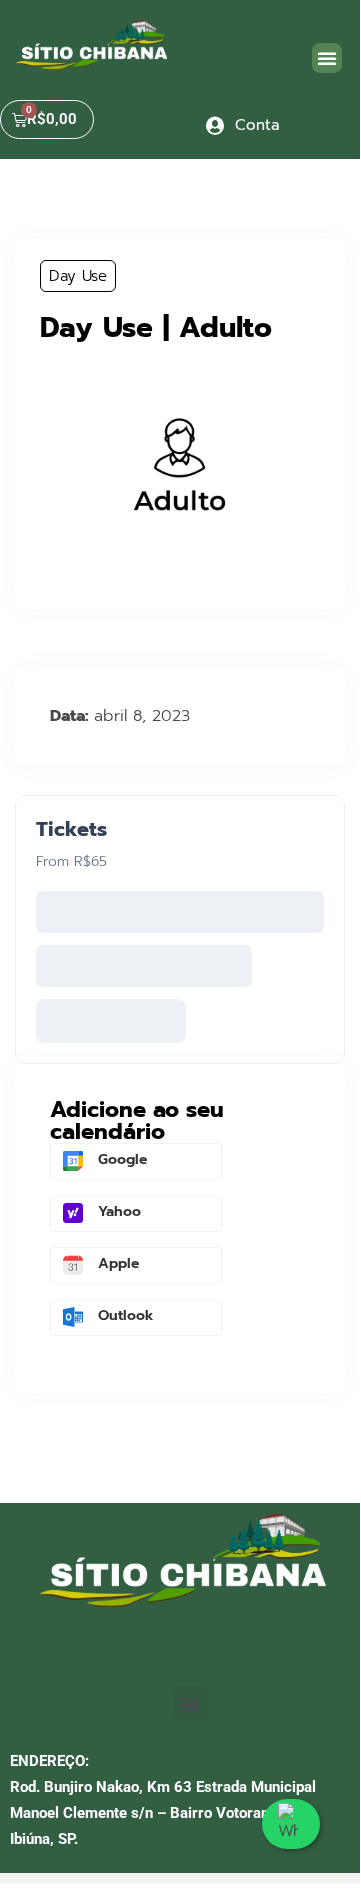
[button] (327, 58)
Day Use (78, 276)
